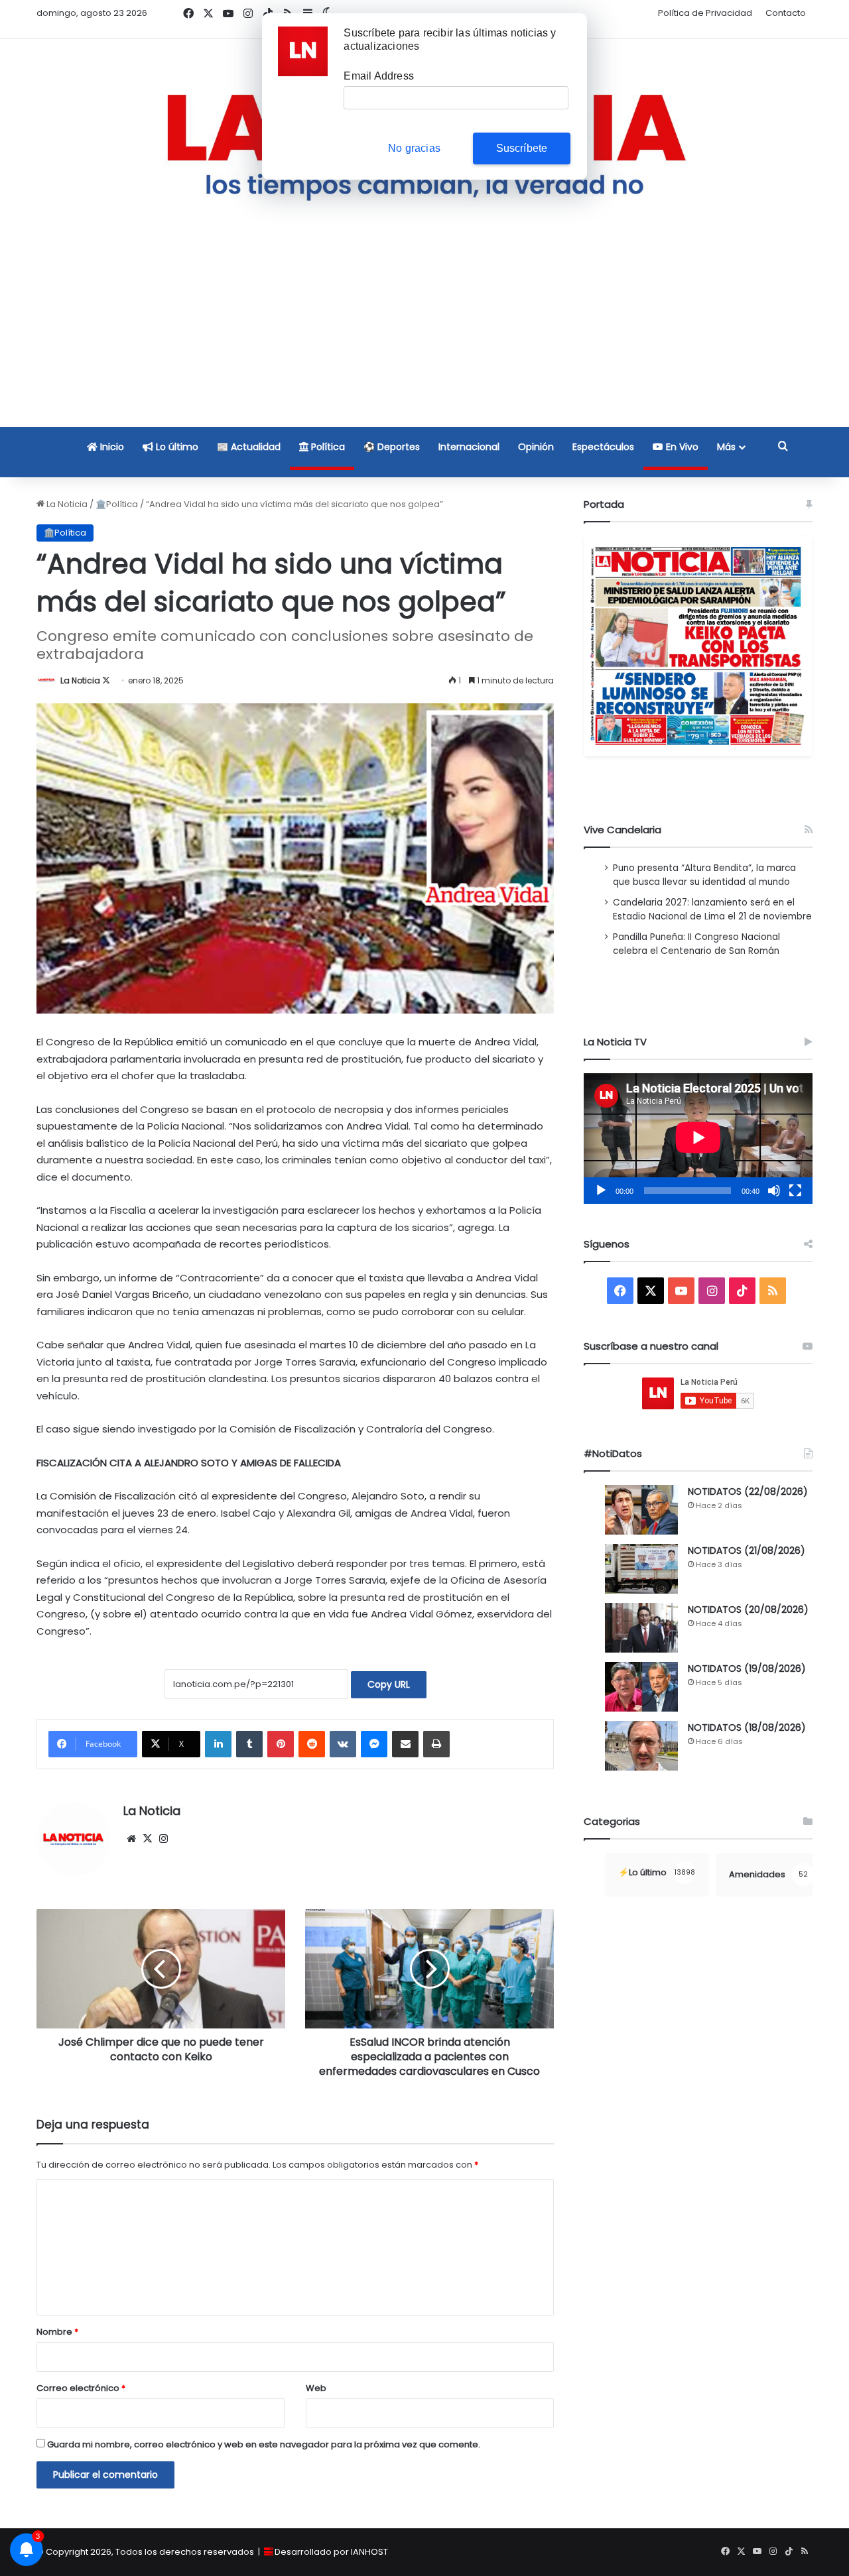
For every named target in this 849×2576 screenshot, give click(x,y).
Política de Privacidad (705, 13)
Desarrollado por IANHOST (331, 2552)
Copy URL (389, 1684)
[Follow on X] (106, 680)
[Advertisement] (424, 333)
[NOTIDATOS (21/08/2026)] (641, 1569)
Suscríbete (522, 148)
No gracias (414, 148)
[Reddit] (312, 1744)
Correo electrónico (81, 2388)
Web (316, 2388)
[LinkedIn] (218, 1744)
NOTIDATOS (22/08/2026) (748, 1492)
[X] (147, 1839)
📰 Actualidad (249, 447)
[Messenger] (374, 1744)
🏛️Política (117, 504)
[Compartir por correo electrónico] (405, 1744)
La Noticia (66, 504)
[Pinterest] (281, 1744)
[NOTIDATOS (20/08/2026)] (641, 1628)
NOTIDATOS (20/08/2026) (748, 1610)
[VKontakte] (343, 1744)
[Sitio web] (131, 1839)
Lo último (176, 447)
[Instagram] (163, 1839)
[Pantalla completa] (795, 1191)
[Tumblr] (249, 1744)
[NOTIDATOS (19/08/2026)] (641, 1687)
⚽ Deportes (392, 447)
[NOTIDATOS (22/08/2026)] (641, 1510)
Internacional (469, 447)
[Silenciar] (774, 1191)
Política (327, 447)
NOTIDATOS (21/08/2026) (747, 1551)
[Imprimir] (436, 1744)
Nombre (57, 2332)
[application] (698, 1139)
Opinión (536, 447)
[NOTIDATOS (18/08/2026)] (641, 1746)
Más (726, 447)
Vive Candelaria (622, 830)
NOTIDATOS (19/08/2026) (747, 1669)
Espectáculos (603, 447)
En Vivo (681, 447)
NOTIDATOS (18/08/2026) (747, 1727)
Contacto (786, 13)
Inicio (111, 447)
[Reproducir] (601, 1191)
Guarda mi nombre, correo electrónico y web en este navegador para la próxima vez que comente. (264, 2444)
